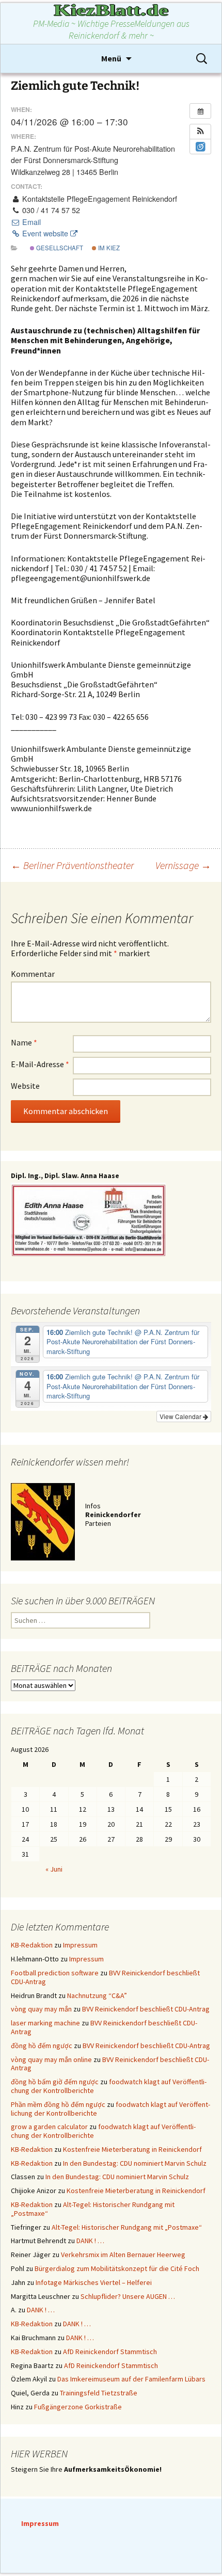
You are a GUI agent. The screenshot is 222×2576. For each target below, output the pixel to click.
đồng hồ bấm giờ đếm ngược (55, 2082)
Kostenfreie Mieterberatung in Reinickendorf (132, 2149)
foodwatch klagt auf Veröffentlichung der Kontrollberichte (109, 2086)
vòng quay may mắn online (51, 2059)
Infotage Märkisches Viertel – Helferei (94, 2282)
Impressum (80, 1945)
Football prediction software (55, 1973)
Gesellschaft (59, 248)
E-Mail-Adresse (40, 1064)
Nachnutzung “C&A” (97, 1995)
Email (30, 222)
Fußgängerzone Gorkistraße (78, 2407)
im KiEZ (108, 248)
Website (25, 1086)
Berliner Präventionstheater (72, 865)
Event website (45, 233)
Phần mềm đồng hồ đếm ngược (58, 2104)
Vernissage (183, 865)
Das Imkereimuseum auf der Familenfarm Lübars (131, 2379)
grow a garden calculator (49, 2127)
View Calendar (181, 1416)
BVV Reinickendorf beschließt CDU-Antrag (146, 2009)
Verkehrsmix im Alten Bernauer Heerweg (123, 2255)
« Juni (54, 1869)
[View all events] (200, 111)
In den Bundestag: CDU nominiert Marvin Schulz (135, 2163)
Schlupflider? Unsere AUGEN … (128, 2296)
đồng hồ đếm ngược (42, 2046)
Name (24, 1042)
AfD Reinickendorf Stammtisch (110, 2352)
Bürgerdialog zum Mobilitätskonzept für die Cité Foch (117, 2268)
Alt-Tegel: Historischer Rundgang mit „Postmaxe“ (93, 2209)
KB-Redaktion (32, 1945)
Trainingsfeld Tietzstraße (99, 2393)
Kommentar (33, 974)
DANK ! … (90, 2241)
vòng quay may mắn (41, 2009)
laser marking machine (45, 2023)
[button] (200, 132)
